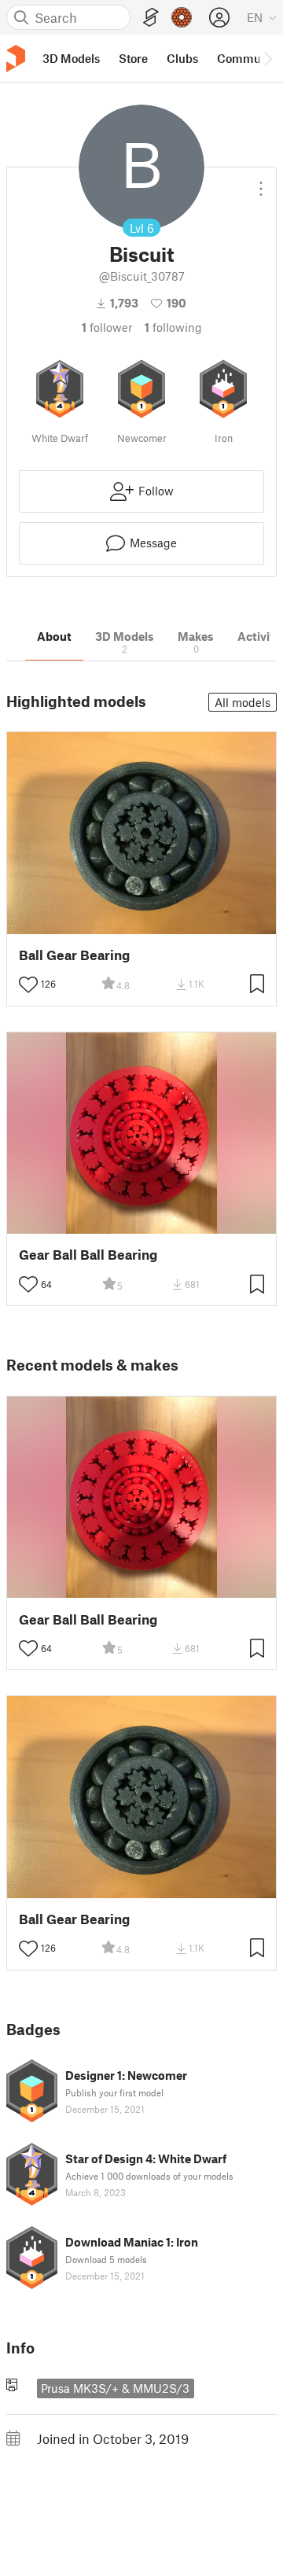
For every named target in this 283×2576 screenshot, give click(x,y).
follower (107, 327)
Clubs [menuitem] (182, 58)
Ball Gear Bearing (74, 955)
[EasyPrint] (151, 18)
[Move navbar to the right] (267, 58)
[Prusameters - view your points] (182, 17)
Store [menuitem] (133, 58)
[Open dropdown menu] (261, 182)
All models (243, 702)
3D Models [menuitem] (71, 58)
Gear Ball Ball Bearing (88, 1255)
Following (173, 327)
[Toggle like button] (28, 984)
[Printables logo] (16, 59)
